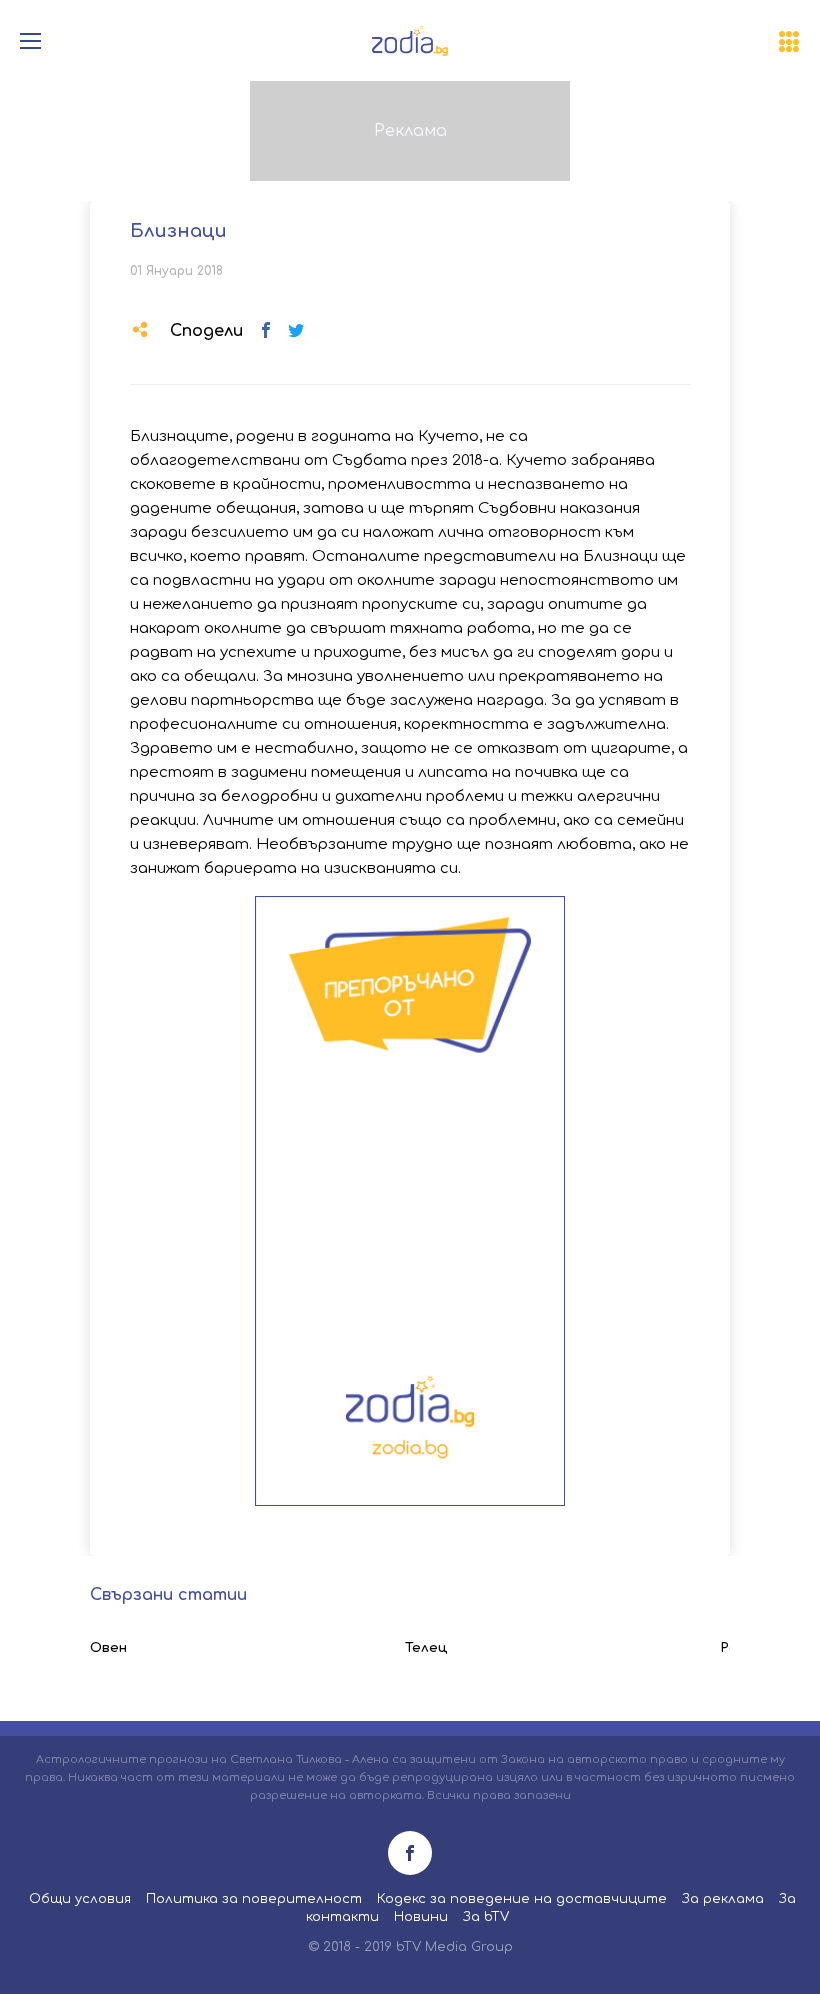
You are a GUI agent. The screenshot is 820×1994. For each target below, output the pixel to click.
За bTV (486, 1917)
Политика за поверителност (254, 1899)
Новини (421, 1917)
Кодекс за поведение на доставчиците (522, 1899)
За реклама (723, 1899)
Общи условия (80, 1899)
